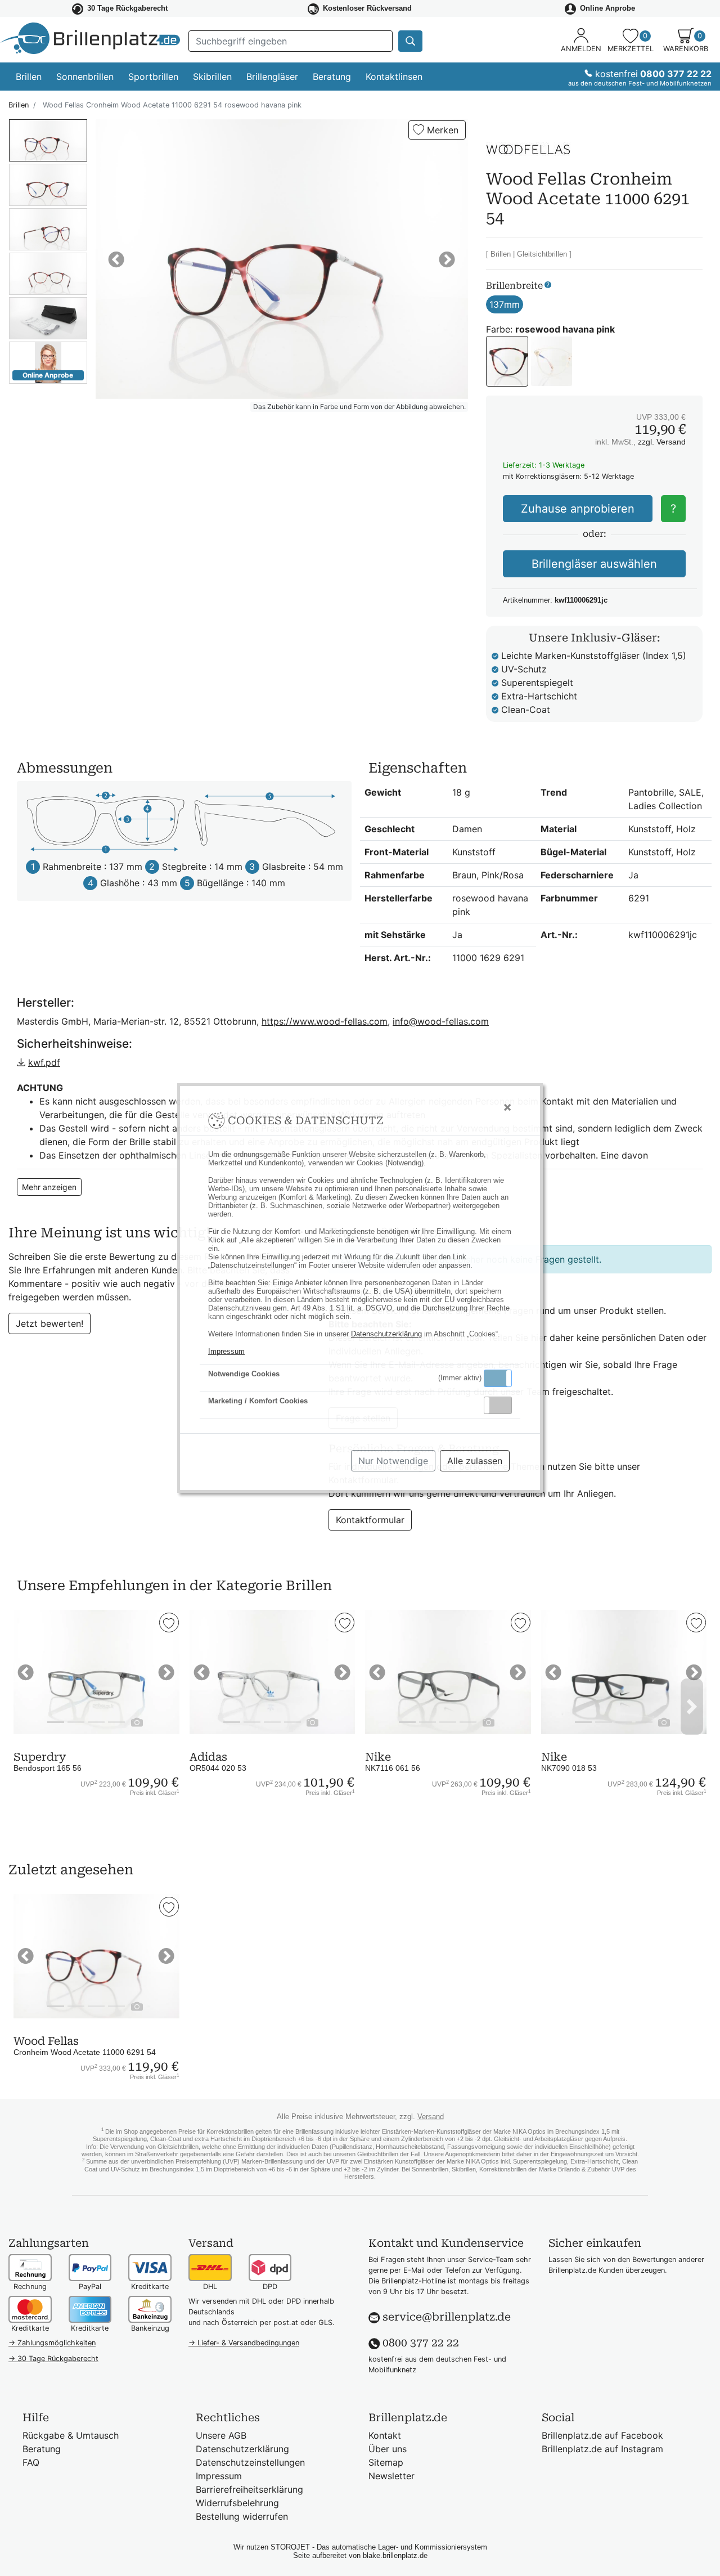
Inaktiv (502, 1405)
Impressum (226, 1351)
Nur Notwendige (393, 1461)
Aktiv (497, 1378)
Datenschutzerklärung (386, 1334)
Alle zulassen (475, 1461)
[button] (498, 1378)
